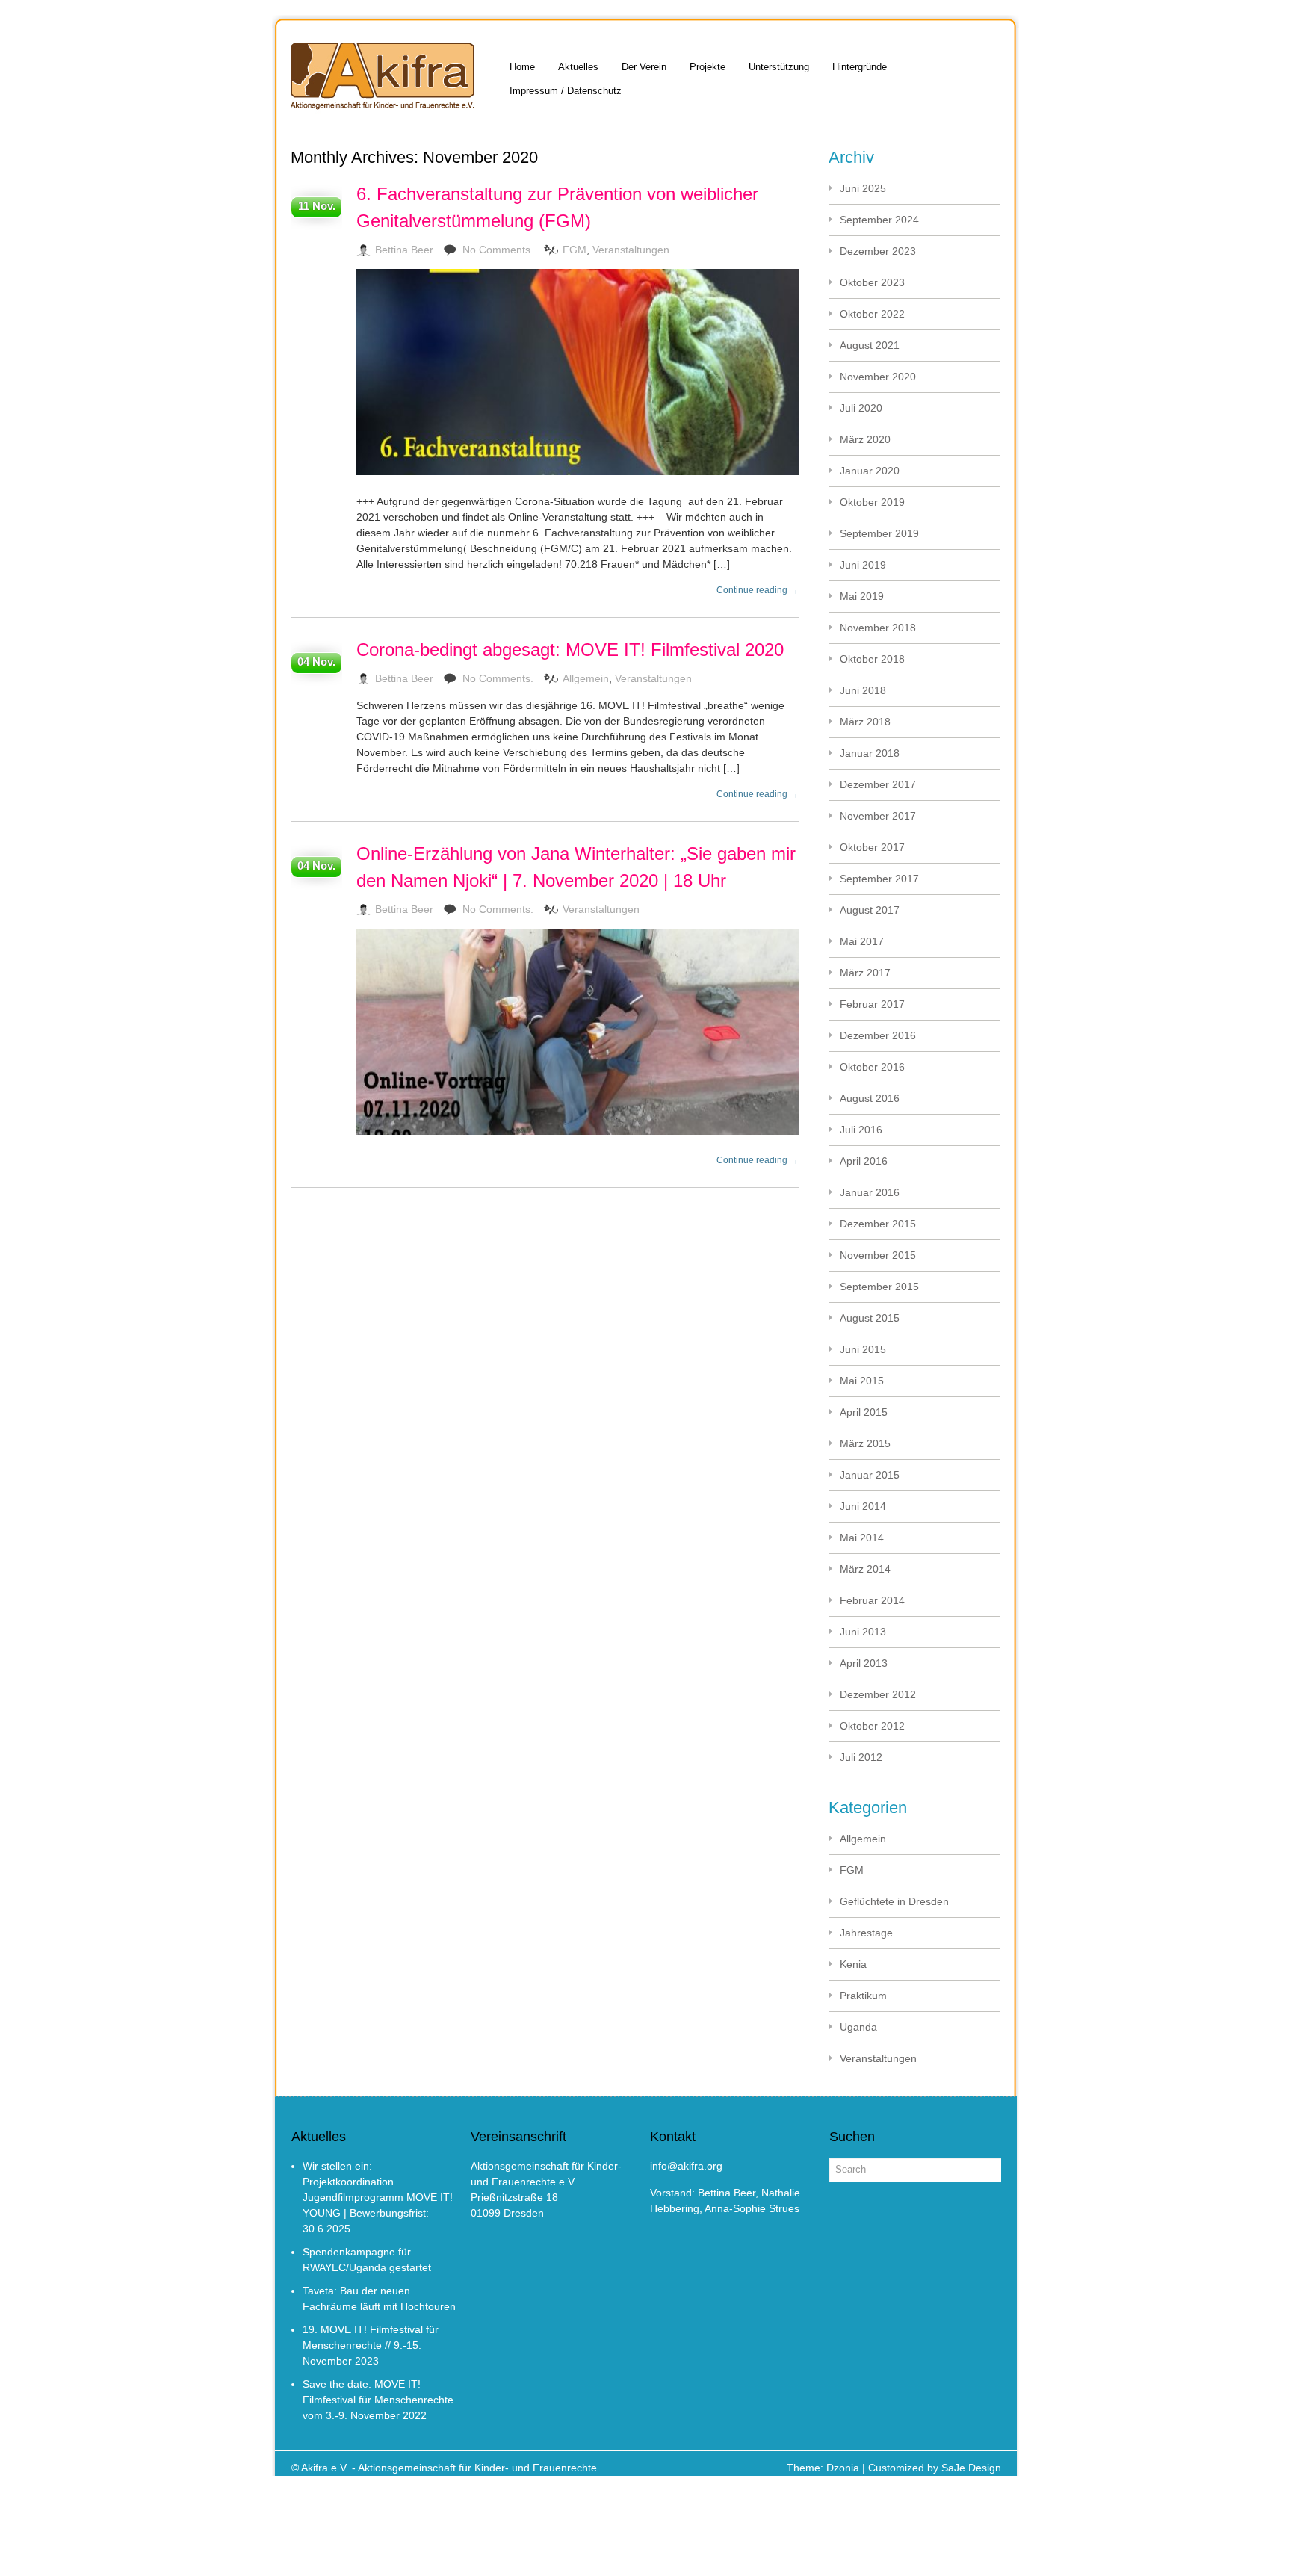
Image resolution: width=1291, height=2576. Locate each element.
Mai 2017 (862, 941)
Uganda (858, 2027)
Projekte (708, 67)
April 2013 (864, 1663)
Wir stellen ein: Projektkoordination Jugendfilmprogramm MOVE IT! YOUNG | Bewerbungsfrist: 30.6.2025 (378, 2197)
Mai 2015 (862, 1381)
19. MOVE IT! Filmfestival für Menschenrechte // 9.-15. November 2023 (371, 2345)
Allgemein (586, 678)
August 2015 (870, 1318)
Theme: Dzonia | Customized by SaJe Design (894, 2468)
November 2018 (878, 628)
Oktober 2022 (872, 314)
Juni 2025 (863, 188)
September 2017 (879, 879)
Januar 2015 (870, 1475)
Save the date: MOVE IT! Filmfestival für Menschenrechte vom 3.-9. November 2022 (378, 2400)
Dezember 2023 (878, 251)
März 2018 (865, 722)
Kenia (853, 1964)
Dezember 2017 (878, 784)
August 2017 (870, 910)
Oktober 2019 (872, 502)
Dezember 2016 (878, 1035)
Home (522, 67)
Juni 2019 (863, 565)
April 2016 (864, 1161)
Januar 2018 (870, 753)
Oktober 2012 (872, 1726)
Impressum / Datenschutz (566, 91)
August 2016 (870, 1098)
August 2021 (870, 345)
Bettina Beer (404, 250)
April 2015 (864, 1412)
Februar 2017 (872, 1004)
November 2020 (878, 377)
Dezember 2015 (878, 1224)
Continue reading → (758, 590)
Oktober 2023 (872, 282)
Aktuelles (578, 67)
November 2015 (878, 1255)
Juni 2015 (863, 1349)
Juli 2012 (861, 1757)
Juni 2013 (863, 1632)
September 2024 (879, 220)
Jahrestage (866, 1933)
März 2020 (865, 439)
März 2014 (865, 1569)
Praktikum (863, 1996)
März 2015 (865, 1443)
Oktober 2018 (872, 659)
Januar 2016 (870, 1192)
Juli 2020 (861, 408)
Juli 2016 (861, 1130)
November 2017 (878, 816)
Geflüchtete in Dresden (894, 1901)
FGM (575, 250)
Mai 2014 (862, 1538)
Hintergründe (860, 67)
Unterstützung (779, 67)
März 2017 (865, 973)
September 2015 (879, 1287)
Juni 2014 (863, 1506)
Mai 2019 (862, 596)
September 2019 (879, 533)
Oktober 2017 (872, 847)
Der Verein (644, 67)
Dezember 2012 (878, 1694)
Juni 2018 (863, 690)
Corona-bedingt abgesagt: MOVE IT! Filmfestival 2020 (570, 650)
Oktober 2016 (872, 1067)
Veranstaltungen (631, 250)
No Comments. (498, 250)
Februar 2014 (872, 1600)
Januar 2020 (870, 471)
